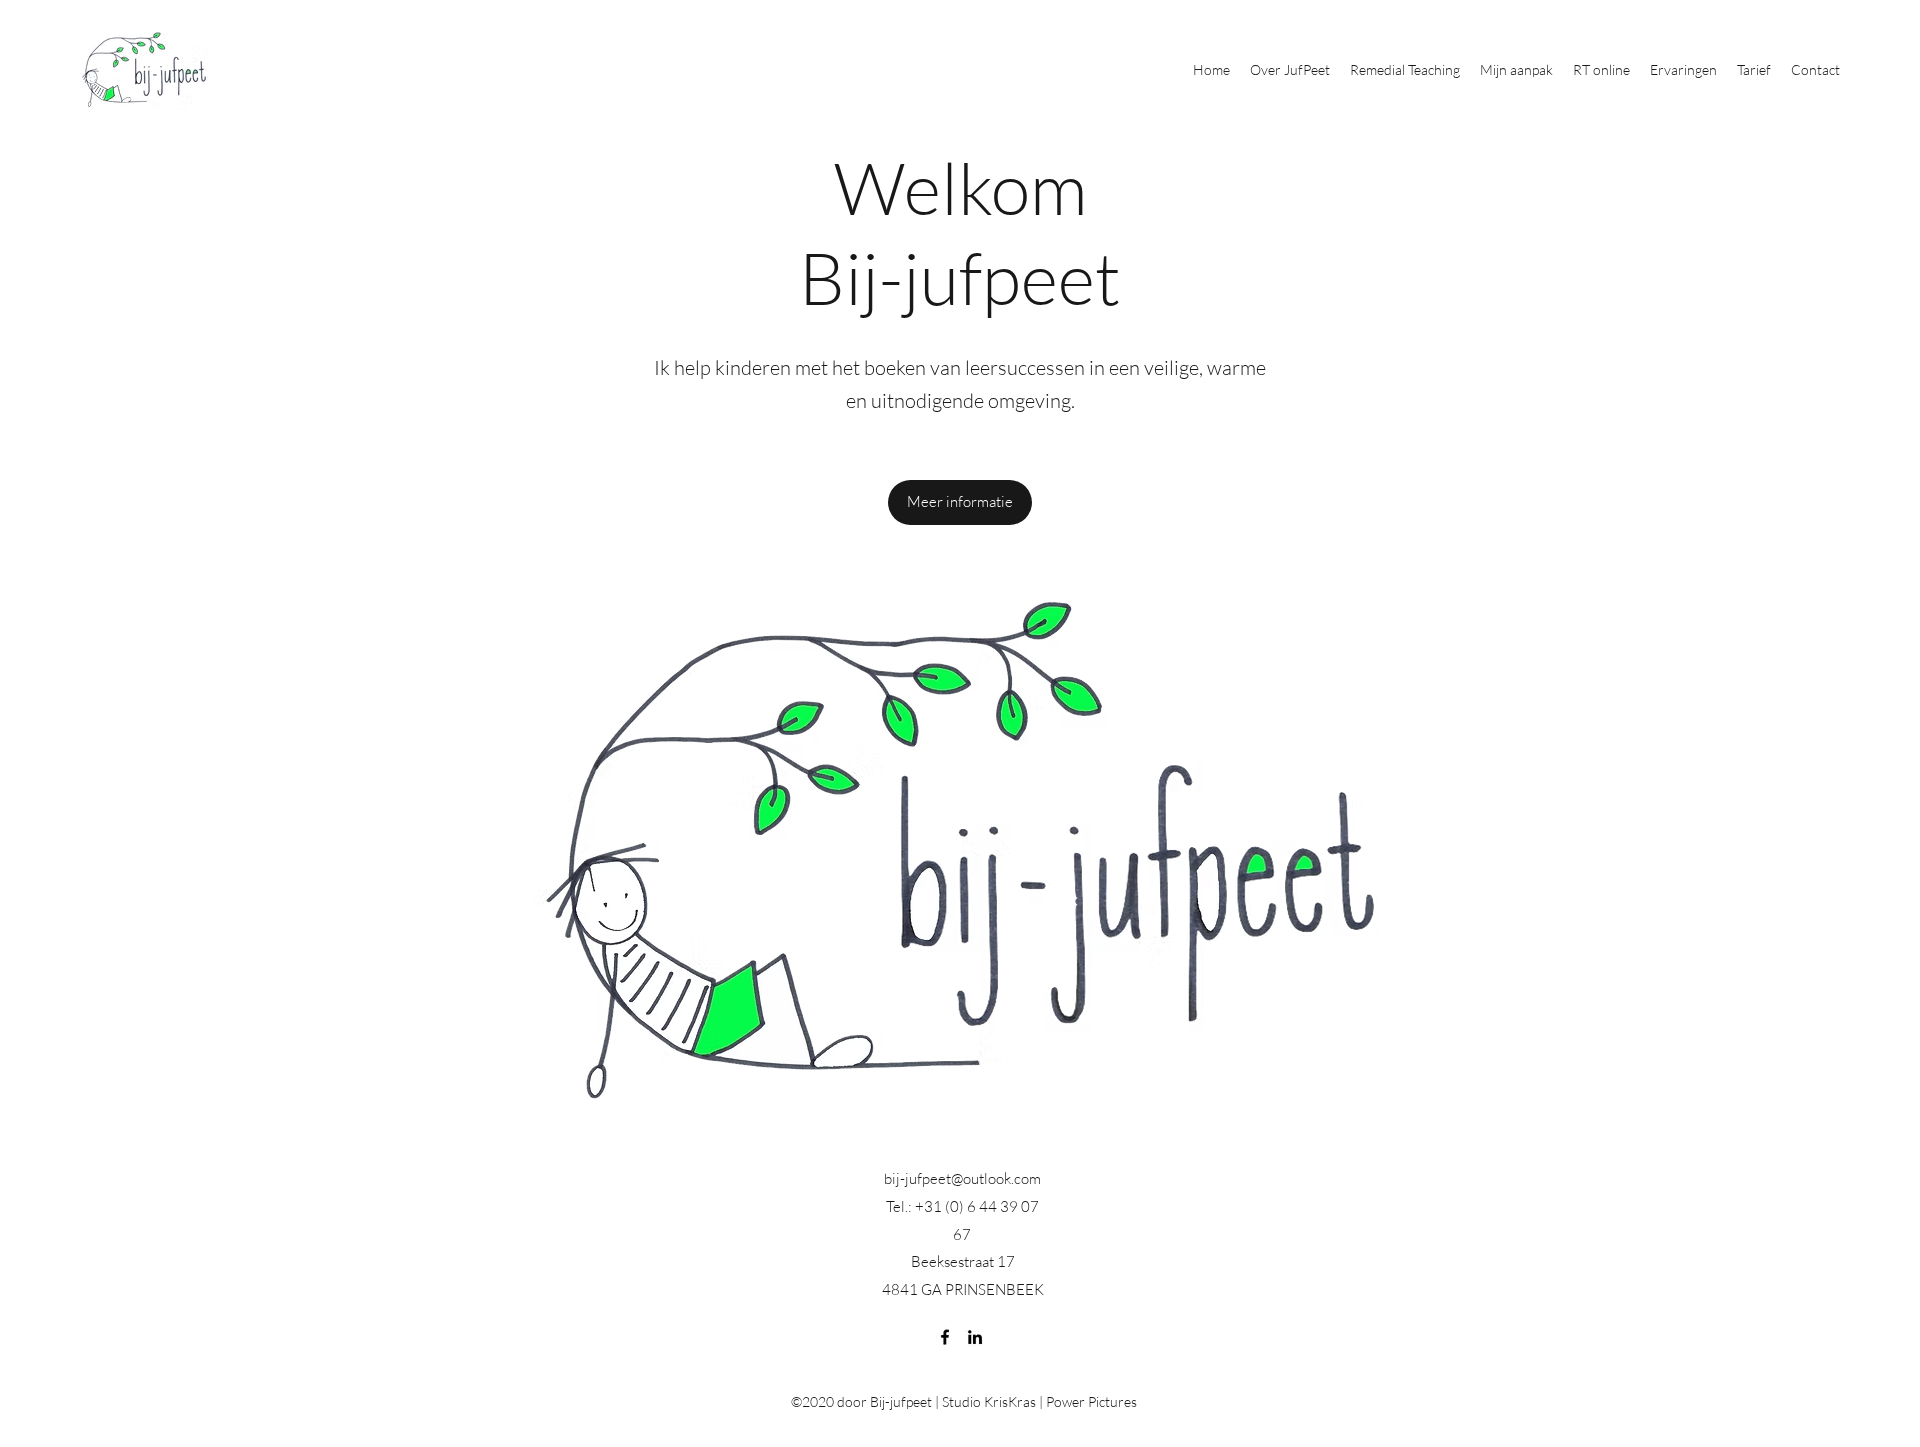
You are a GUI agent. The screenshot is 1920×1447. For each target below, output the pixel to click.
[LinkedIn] (975, 1337)
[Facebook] (945, 1337)
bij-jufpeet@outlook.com (962, 1178)
